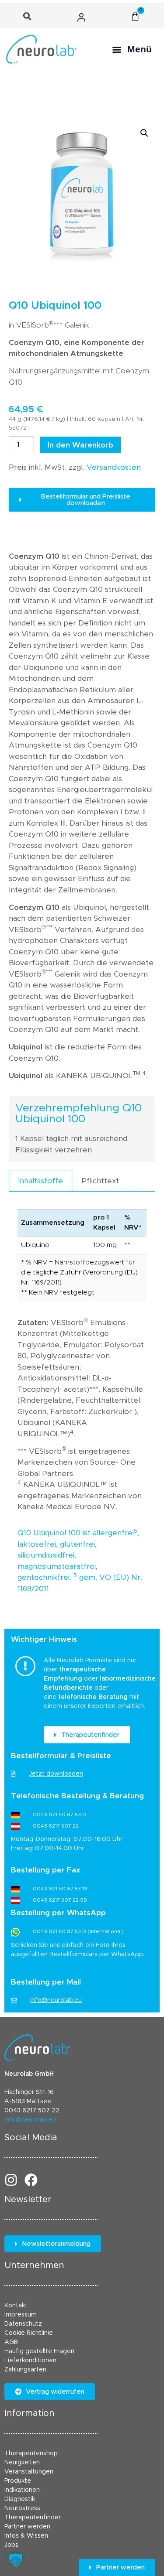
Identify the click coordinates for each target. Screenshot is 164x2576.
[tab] (40, 1181)
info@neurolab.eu (30, 2120)
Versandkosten (114, 467)
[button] (27, 16)
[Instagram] (11, 2180)
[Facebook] (31, 2180)
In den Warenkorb (80, 445)
